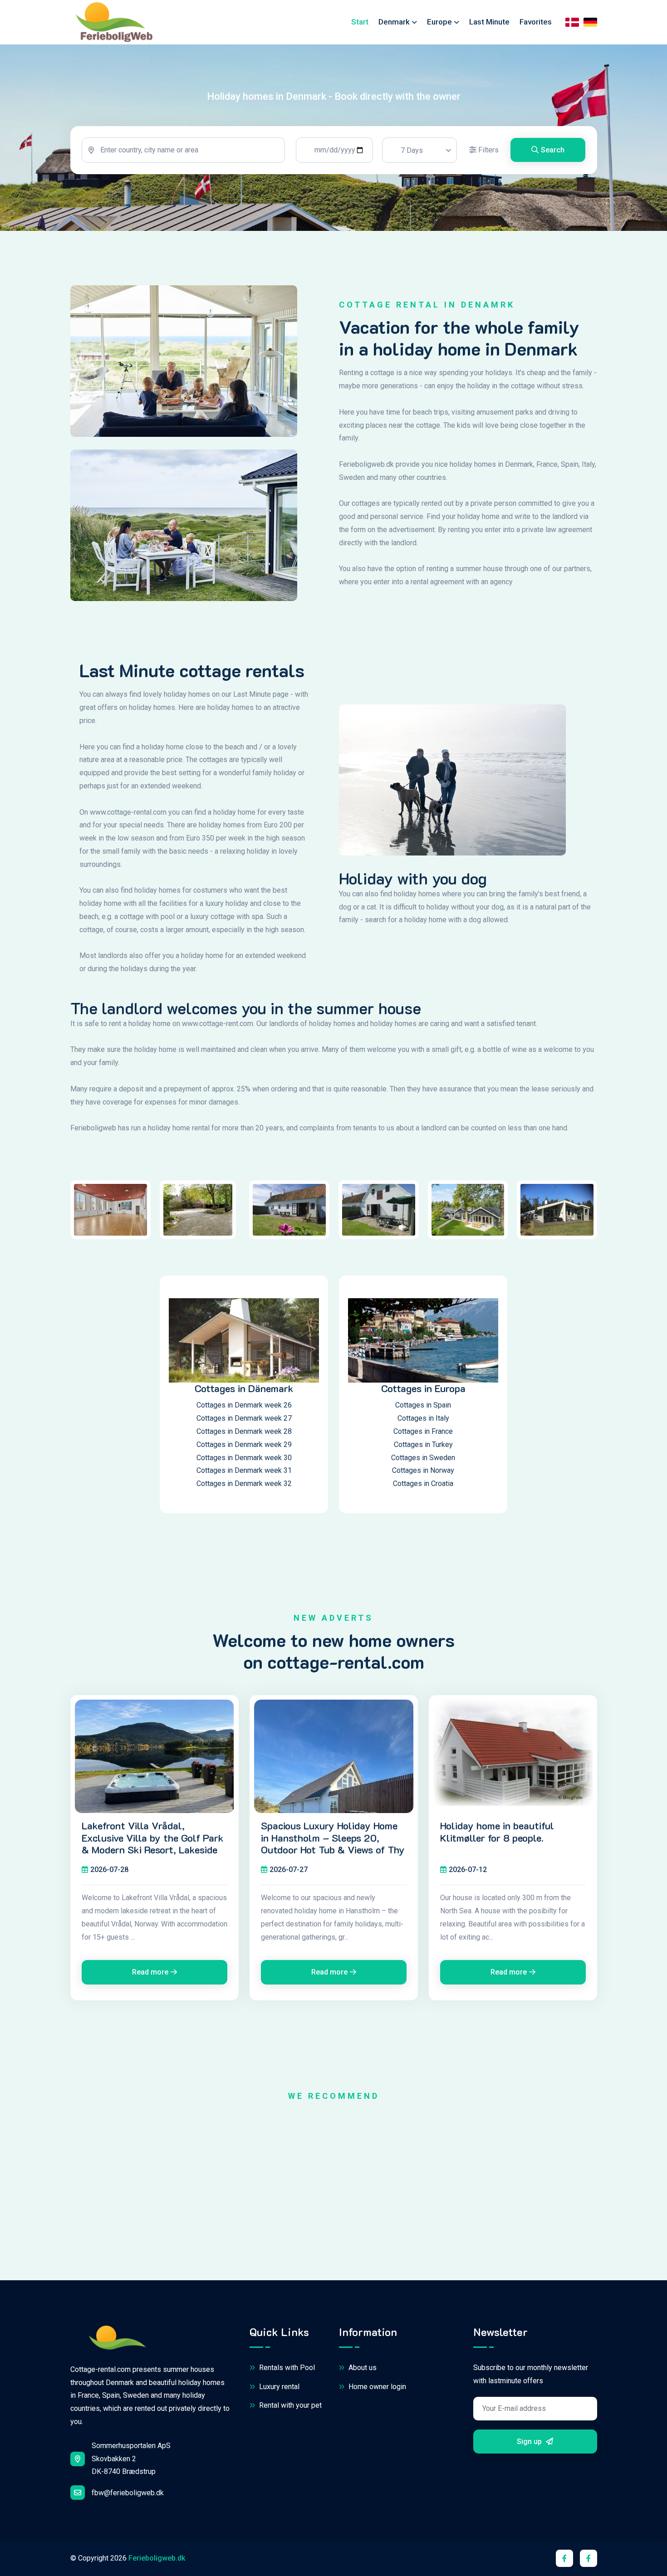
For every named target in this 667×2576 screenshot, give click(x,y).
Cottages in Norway (423, 1470)
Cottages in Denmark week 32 (244, 1484)
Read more (150, 1972)
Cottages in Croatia (423, 1484)
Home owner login (376, 2387)
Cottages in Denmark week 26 (244, 1405)
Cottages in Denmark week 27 (244, 1418)
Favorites (536, 22)
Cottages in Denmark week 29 (244, 1444)
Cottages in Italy (423, 1418)
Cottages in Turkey (423, 1444)
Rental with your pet (289, 2405)
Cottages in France (423, 1431)
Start (360, 22)
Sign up (530, 2442)
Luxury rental (278, 2387)
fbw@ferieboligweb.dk (128, 2493)
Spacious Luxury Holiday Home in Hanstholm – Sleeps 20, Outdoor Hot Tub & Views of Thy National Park (333, 1844)
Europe (439, 22)
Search (553, 150)
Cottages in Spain (423, 1405)
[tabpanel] (334, 150)
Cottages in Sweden (423, 1458)
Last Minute (489, 22)
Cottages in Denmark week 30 (244, 1458)
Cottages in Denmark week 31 (244, 1470)
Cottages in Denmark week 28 (244, 1431)
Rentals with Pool (286, 2368)
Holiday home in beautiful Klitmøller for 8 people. (497, 1832)
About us (362, 2368)
